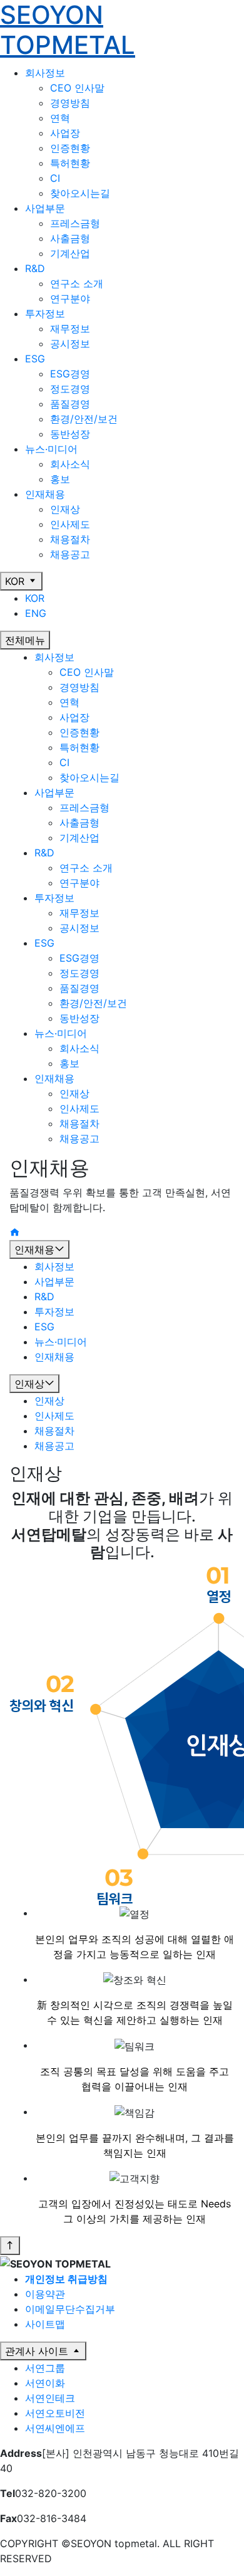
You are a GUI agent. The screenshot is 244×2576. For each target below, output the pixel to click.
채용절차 (70, 539)
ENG (36, 613)
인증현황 (70, 148)
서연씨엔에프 (55, 2428)
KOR (16, 581)
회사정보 (54, 657)
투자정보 (54, 898)
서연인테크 (50, 2398)
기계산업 (70, 253)
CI (55, 178)
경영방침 (70, 103)
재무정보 (70, 329)
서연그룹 (45, 2368)
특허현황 (70, 163)
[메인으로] (14, 1233)
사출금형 (70, 238)
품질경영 (70, 404)
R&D (44, 853)
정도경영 (70, 389)
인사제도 (70, 524)
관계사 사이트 (38, 2351)
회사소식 (70, 464)
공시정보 (70, 344)
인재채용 (54, 1078)
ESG (44, 943)
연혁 (60, 118)
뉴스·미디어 (61, 1033)
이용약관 (45, 2294)
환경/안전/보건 (84, 419)
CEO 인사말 (77, 88)
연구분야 (70, 298)
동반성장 (70, 434)
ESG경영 (70, 374)
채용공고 (70, 554)
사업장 (65, 133)
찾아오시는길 (80, 193)
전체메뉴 (25, 640)
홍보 (60, 479)
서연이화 (45, 2383)
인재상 (65, 509)
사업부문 (54, 792)
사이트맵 (45, 2324)
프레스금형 (75, 223)
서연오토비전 (55, 2413)
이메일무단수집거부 (70, 2309)
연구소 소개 (77, 283)
